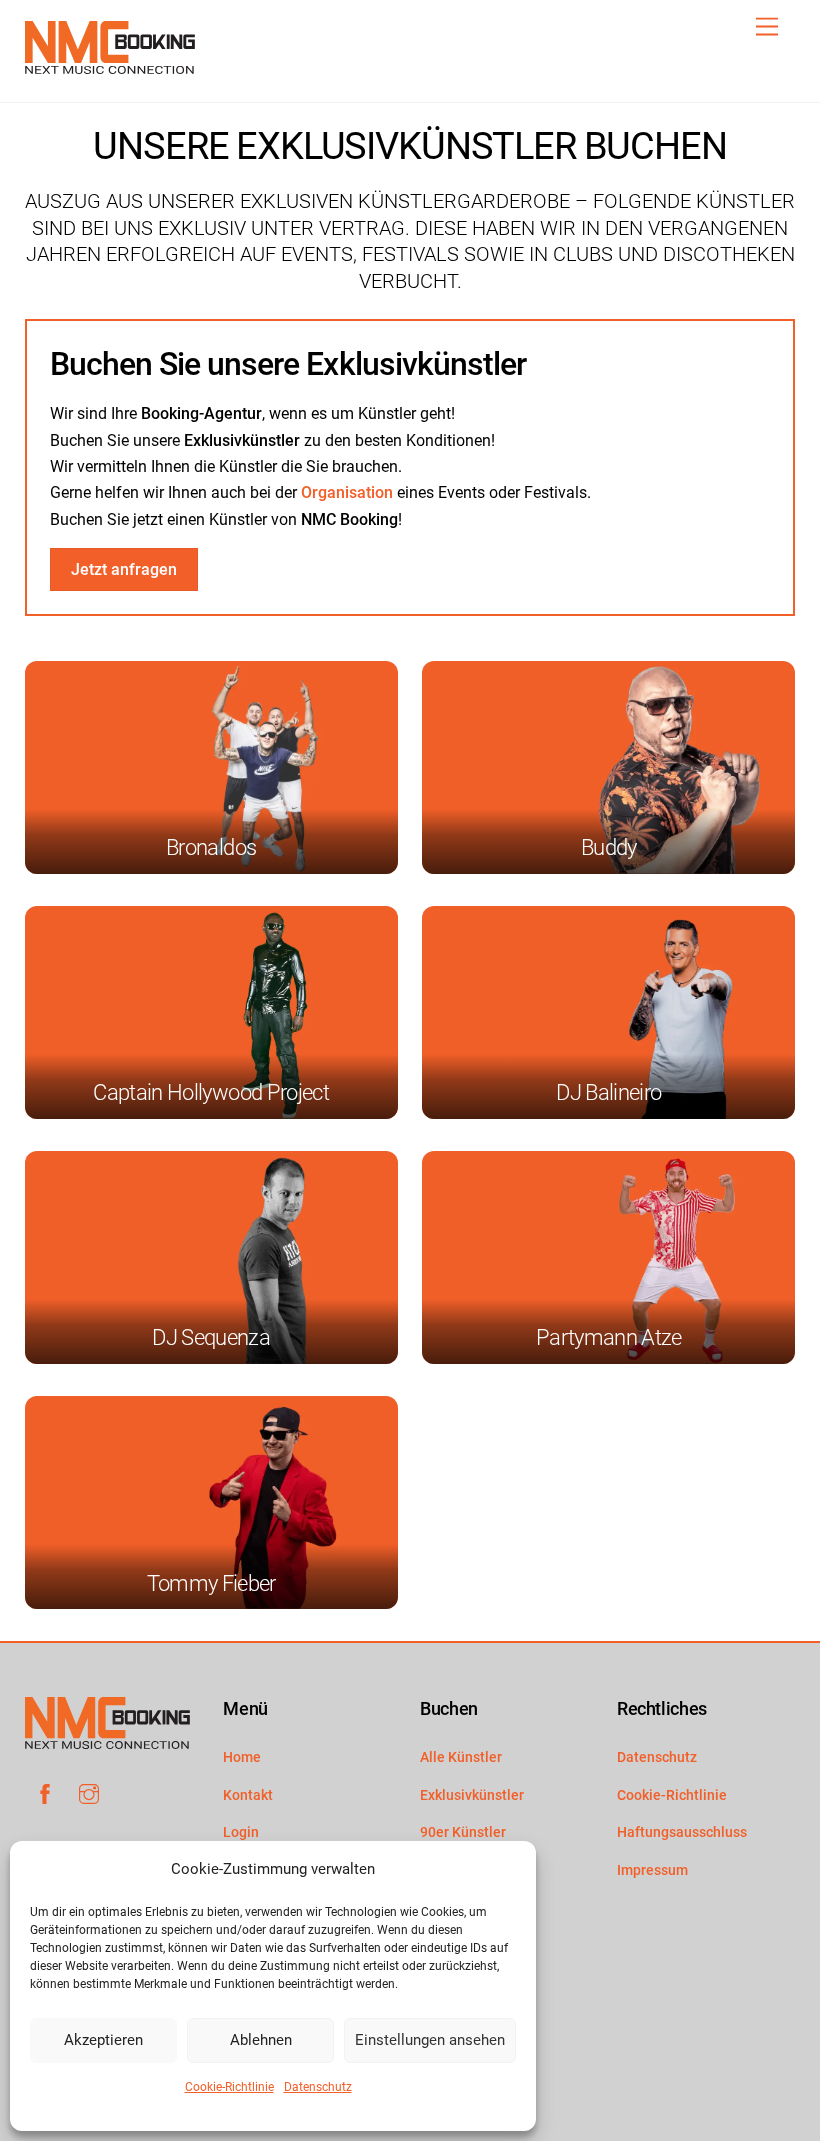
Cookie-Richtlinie (229, 2087)
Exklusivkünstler (472, 1795)
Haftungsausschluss (682, 1832)
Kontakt (248, 1795)
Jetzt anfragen (124, 569)
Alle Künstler (461, 1757)
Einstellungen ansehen (430, 2040)
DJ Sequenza (211, 1337)
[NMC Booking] (110, 66)
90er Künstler (463, 1832)
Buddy (609, 847)
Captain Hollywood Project (211, 1092)
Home (242, 1757)
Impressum (652, 1870)
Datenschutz (318, 2087)
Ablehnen (261, 2040)
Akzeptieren (103, 2040)
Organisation (347, 492)
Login (241, 1832)
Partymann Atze (609, 1337)
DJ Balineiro (608, 1092)
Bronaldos (211, 847)
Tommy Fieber (211, 1583)
